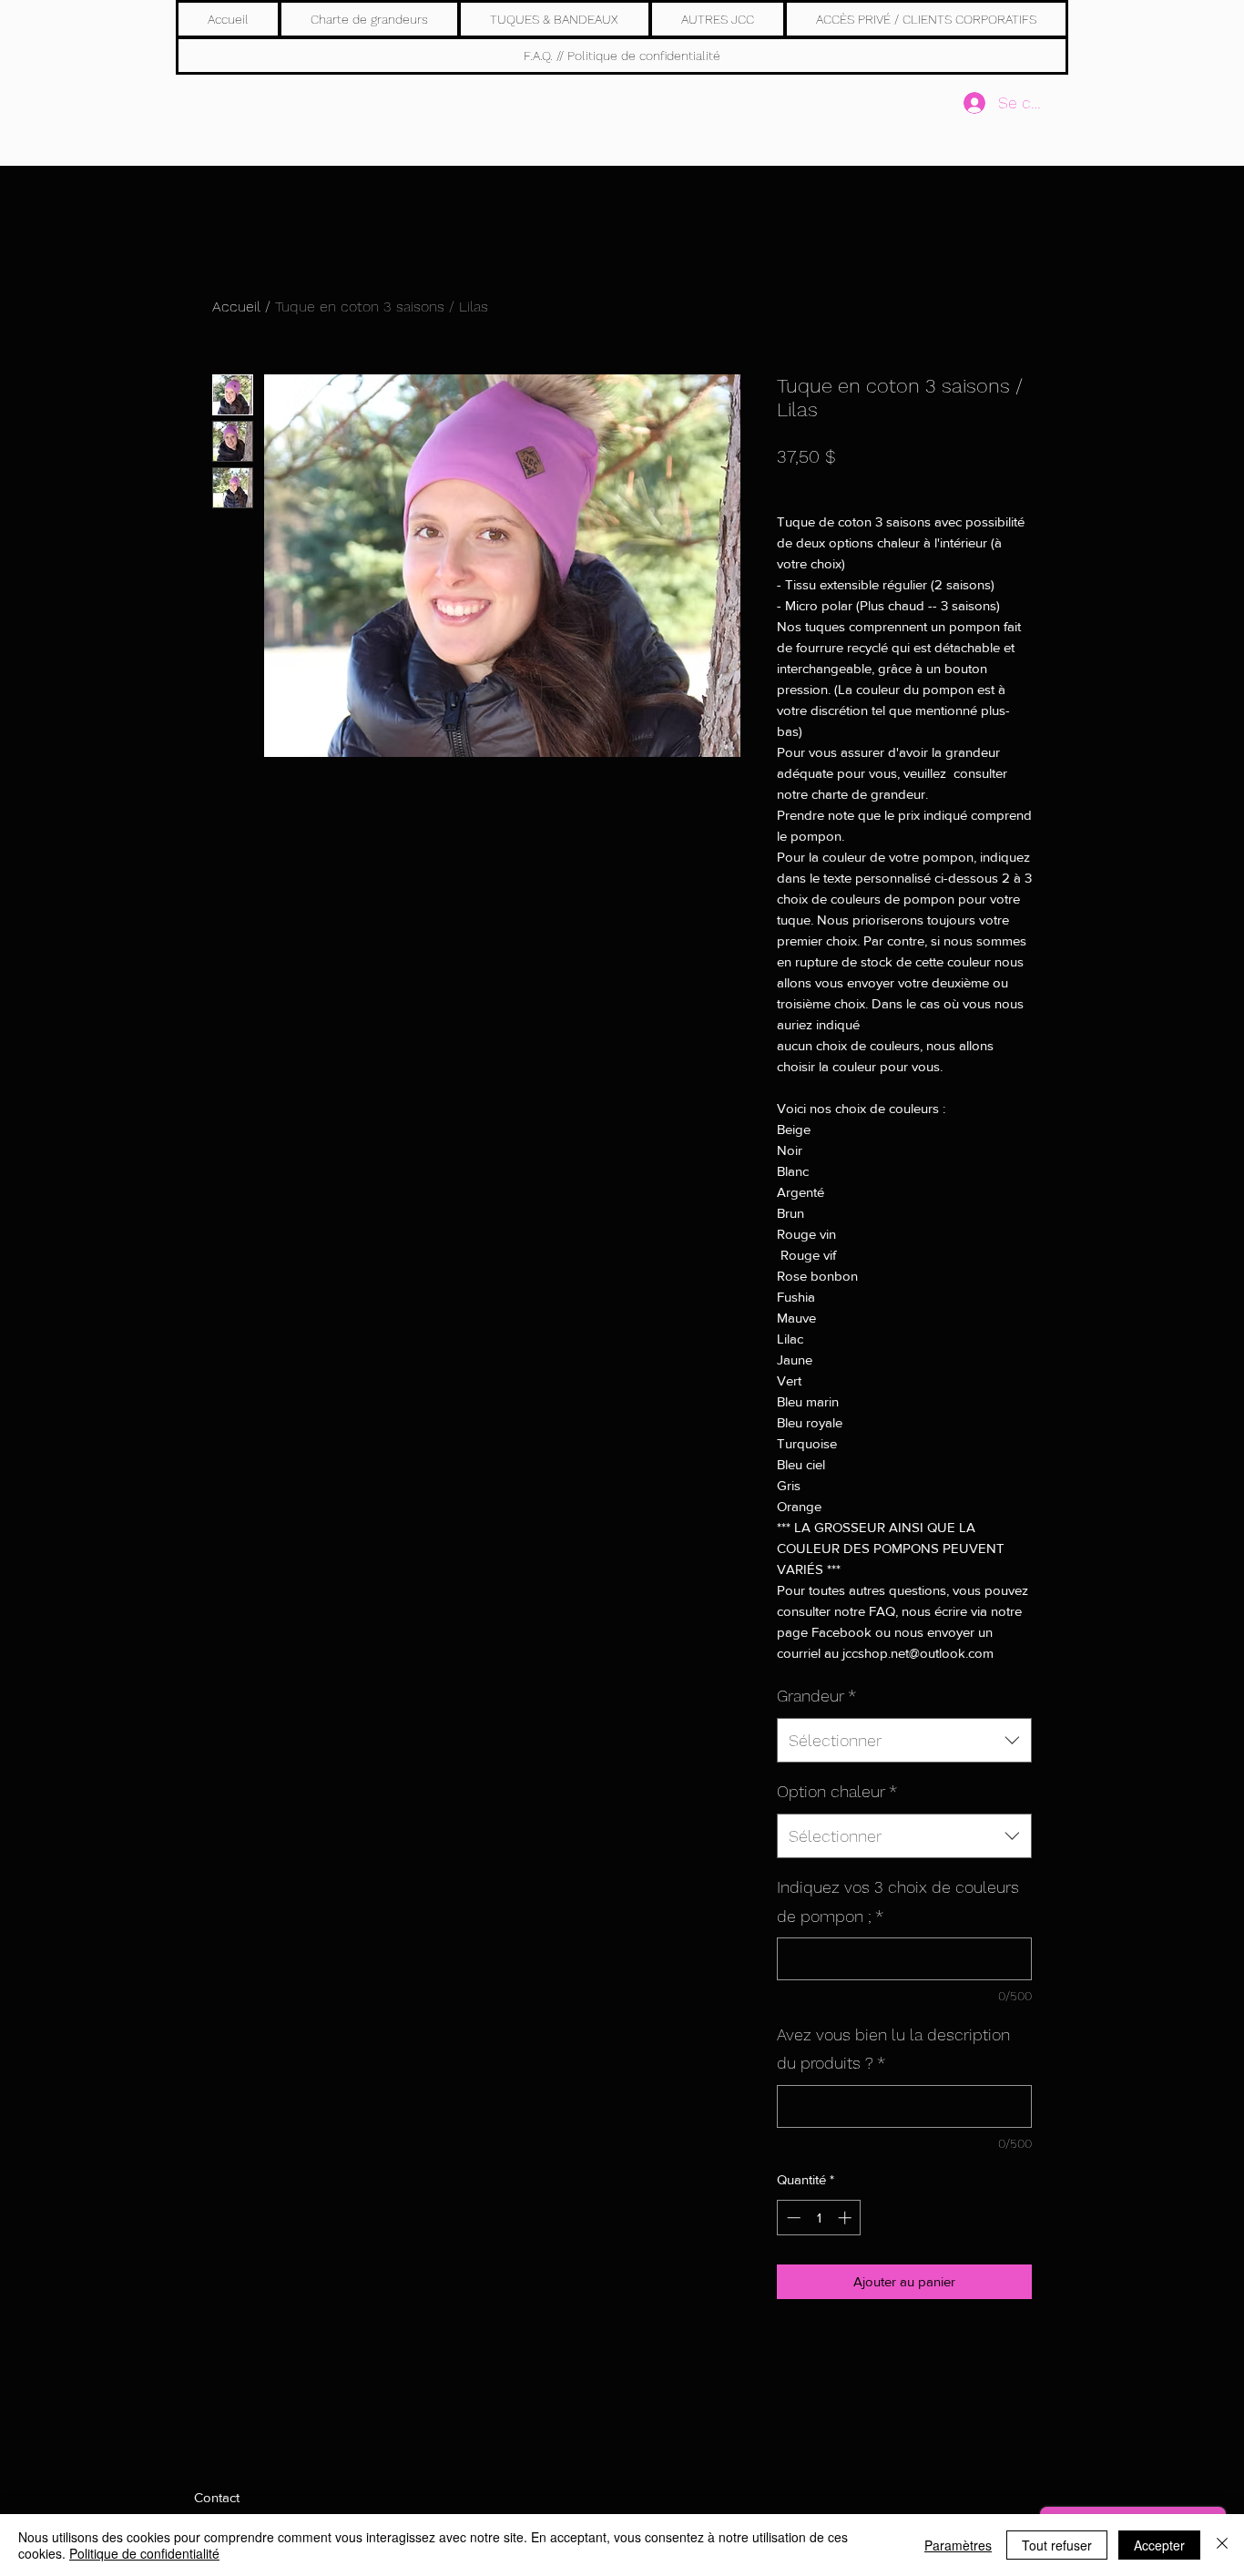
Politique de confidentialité (144, 2553)
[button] (554, 19)
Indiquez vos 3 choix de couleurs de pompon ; (898, 1901)
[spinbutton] (819, 2218)
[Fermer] (1222, 2545)
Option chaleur (837, 1791)
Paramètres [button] (958, 2545)
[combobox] (904, 1741)
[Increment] (846, 2218)
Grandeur (816, 1696)
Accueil (236, 307)
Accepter (1159, 2545)
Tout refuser (1057, 2545)
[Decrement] (792, 2218)
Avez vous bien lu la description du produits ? (893, 2049)
